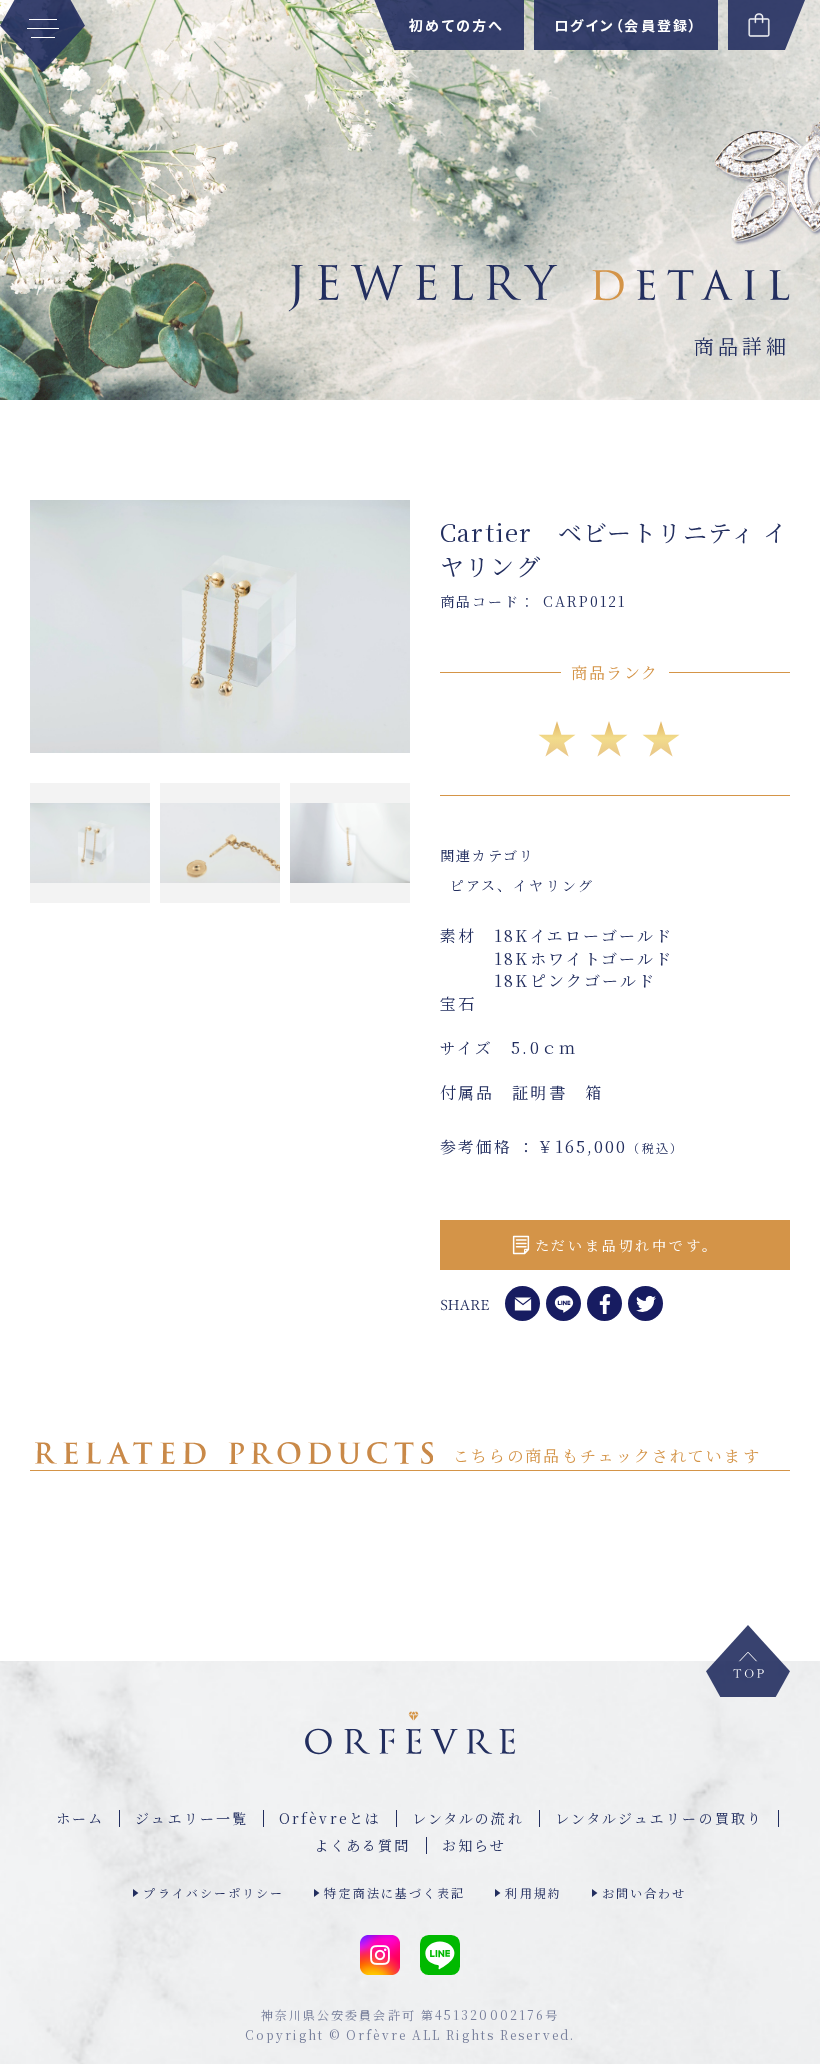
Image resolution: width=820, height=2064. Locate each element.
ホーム (80, 1818)
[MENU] (42, 36)
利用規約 (533, 1892)
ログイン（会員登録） (626, 25)
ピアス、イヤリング (522, 885)
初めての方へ (456, 25)
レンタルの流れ (468, 1818)
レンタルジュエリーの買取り (659, 1818)
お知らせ (474, 1845)
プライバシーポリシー (213, 1892)
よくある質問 (362, 1845)
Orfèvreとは (330, 1818)
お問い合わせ (644, 1892)
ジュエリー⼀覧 (191, 1818)
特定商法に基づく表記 (394, 1892)
